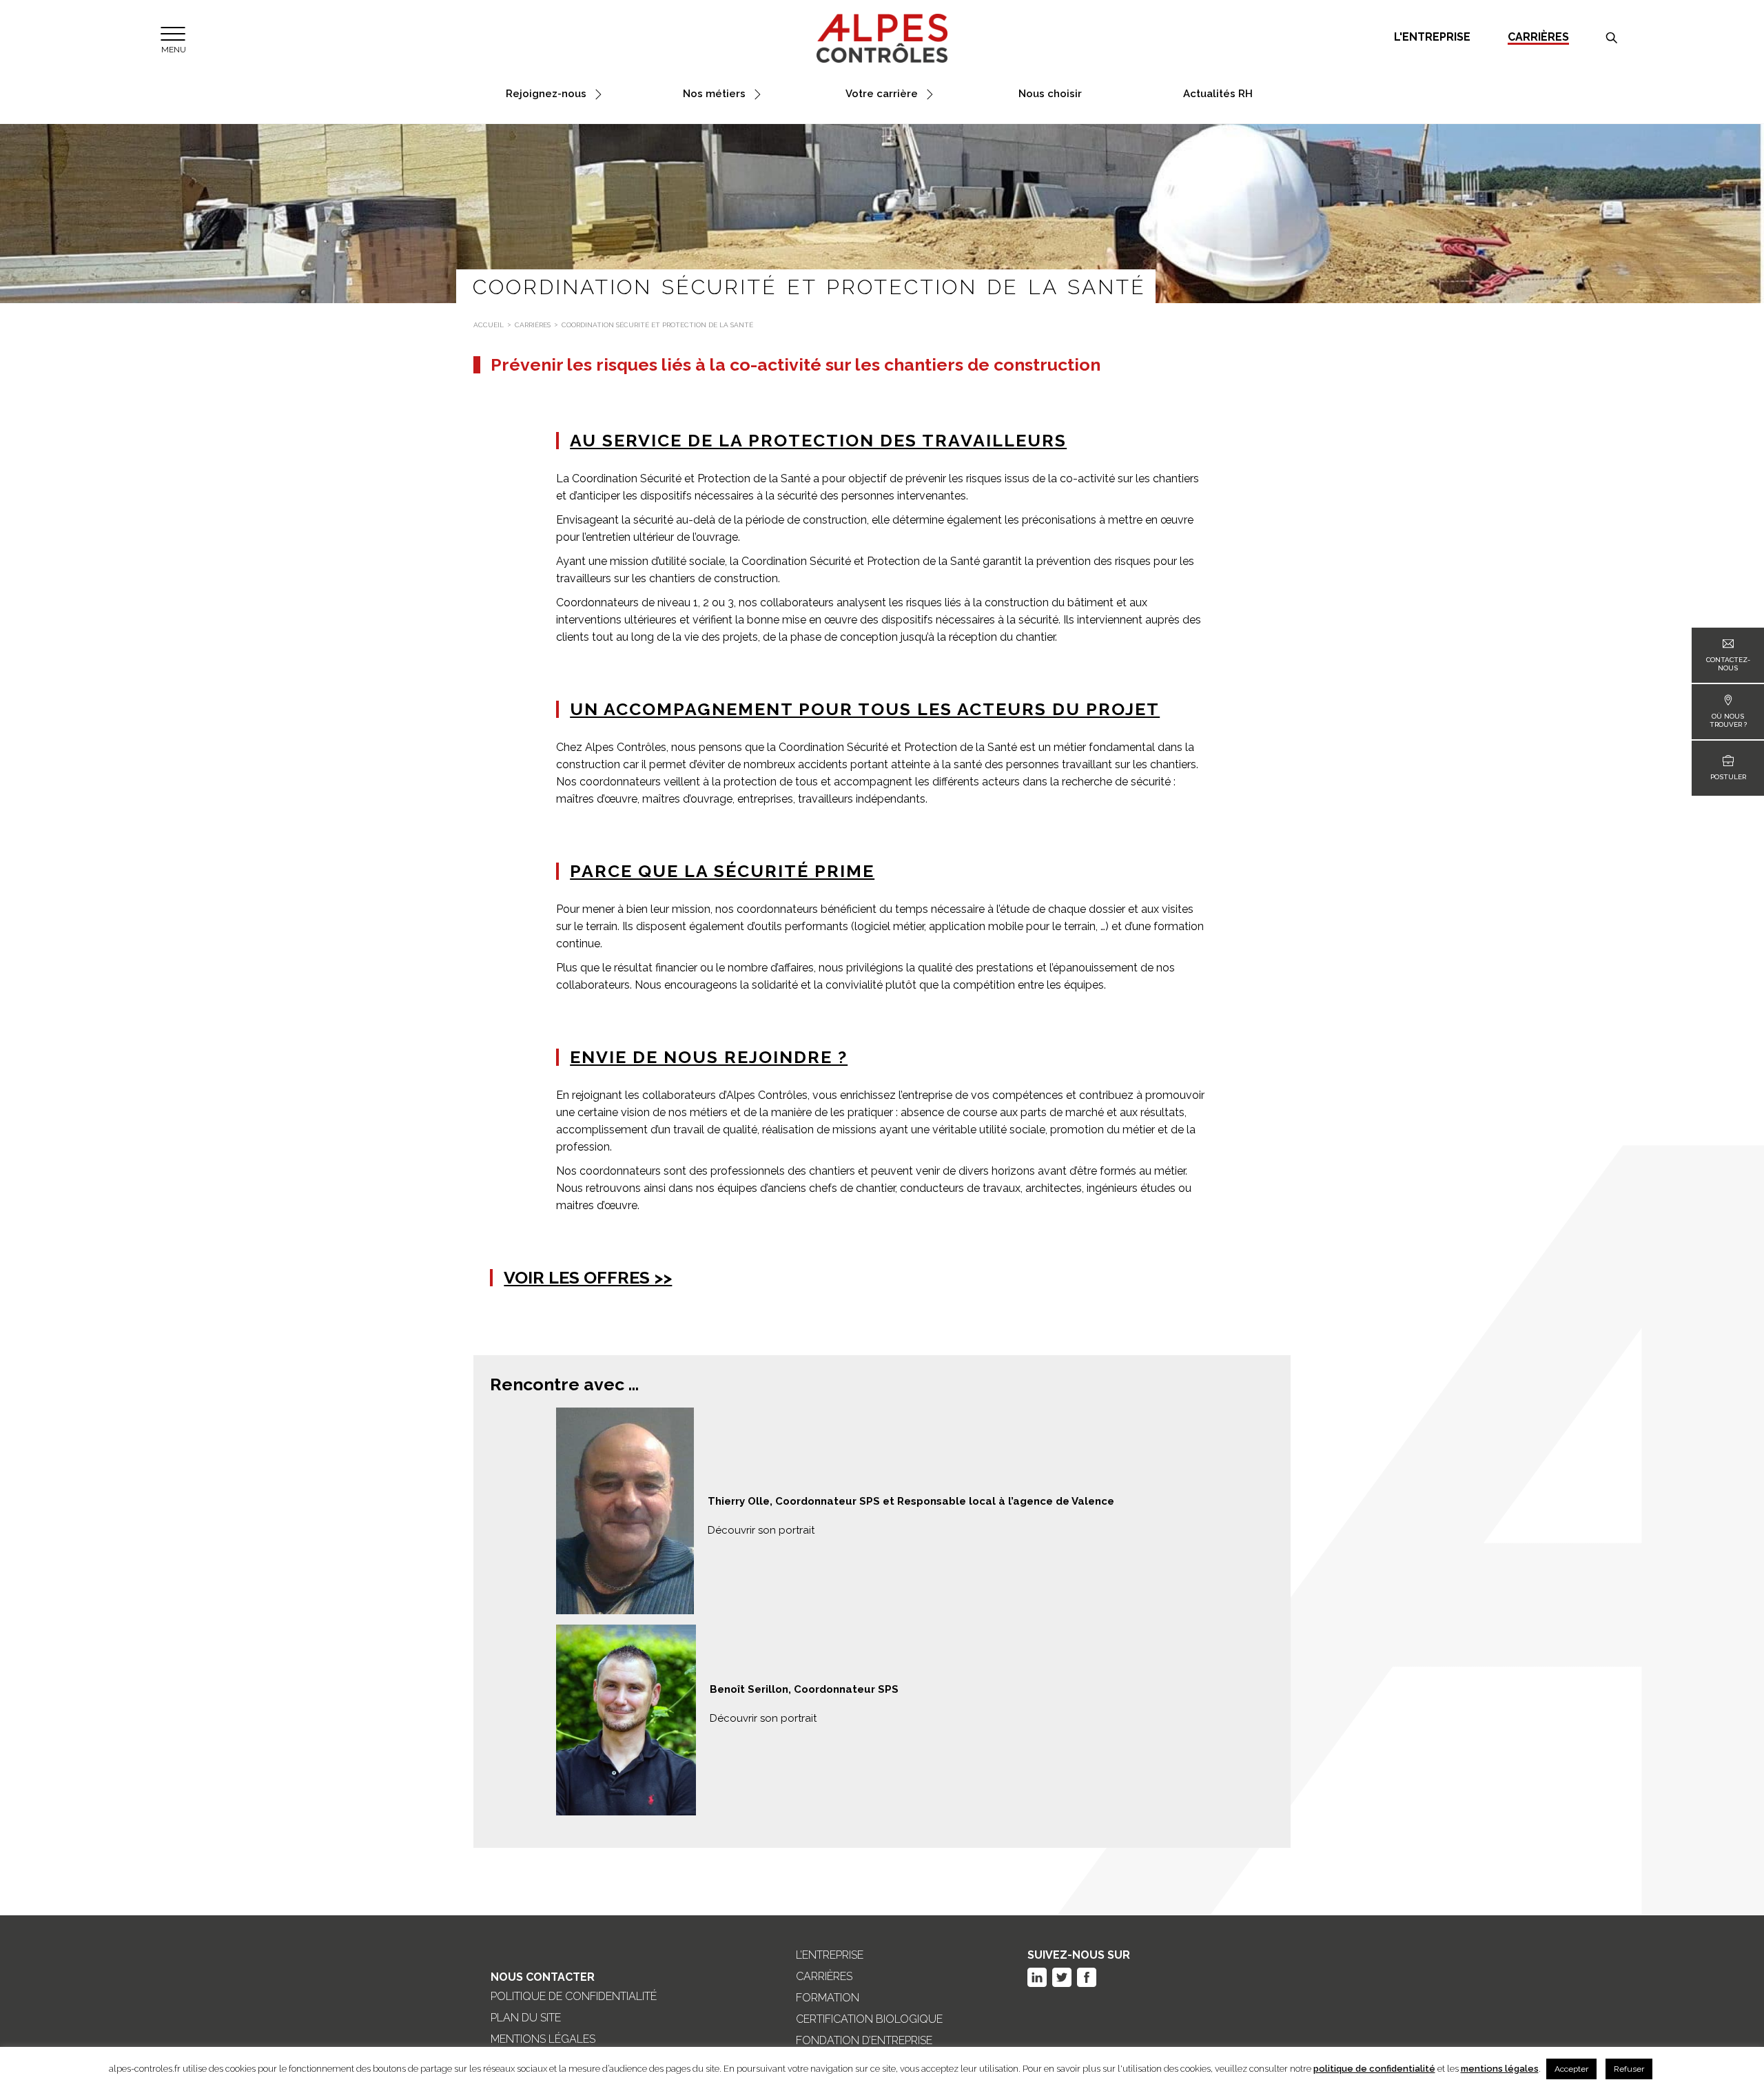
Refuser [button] (1629, 2069)
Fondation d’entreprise (864, 2041)
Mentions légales (543, 2039)
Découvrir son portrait (761, 1530)
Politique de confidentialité (574, 1997)
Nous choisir (1050, 94)
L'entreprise (1432, 37)
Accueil (489, 325)
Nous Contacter (543, 1977)
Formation (828, 1998)
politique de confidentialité (1374, 2069)
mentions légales (1500, 2069)
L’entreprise (830, 1955)
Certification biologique (869, 2019)
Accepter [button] (1571, 2069)
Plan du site (526, 2018)
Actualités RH (1218, 94)
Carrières (1538, 38)
